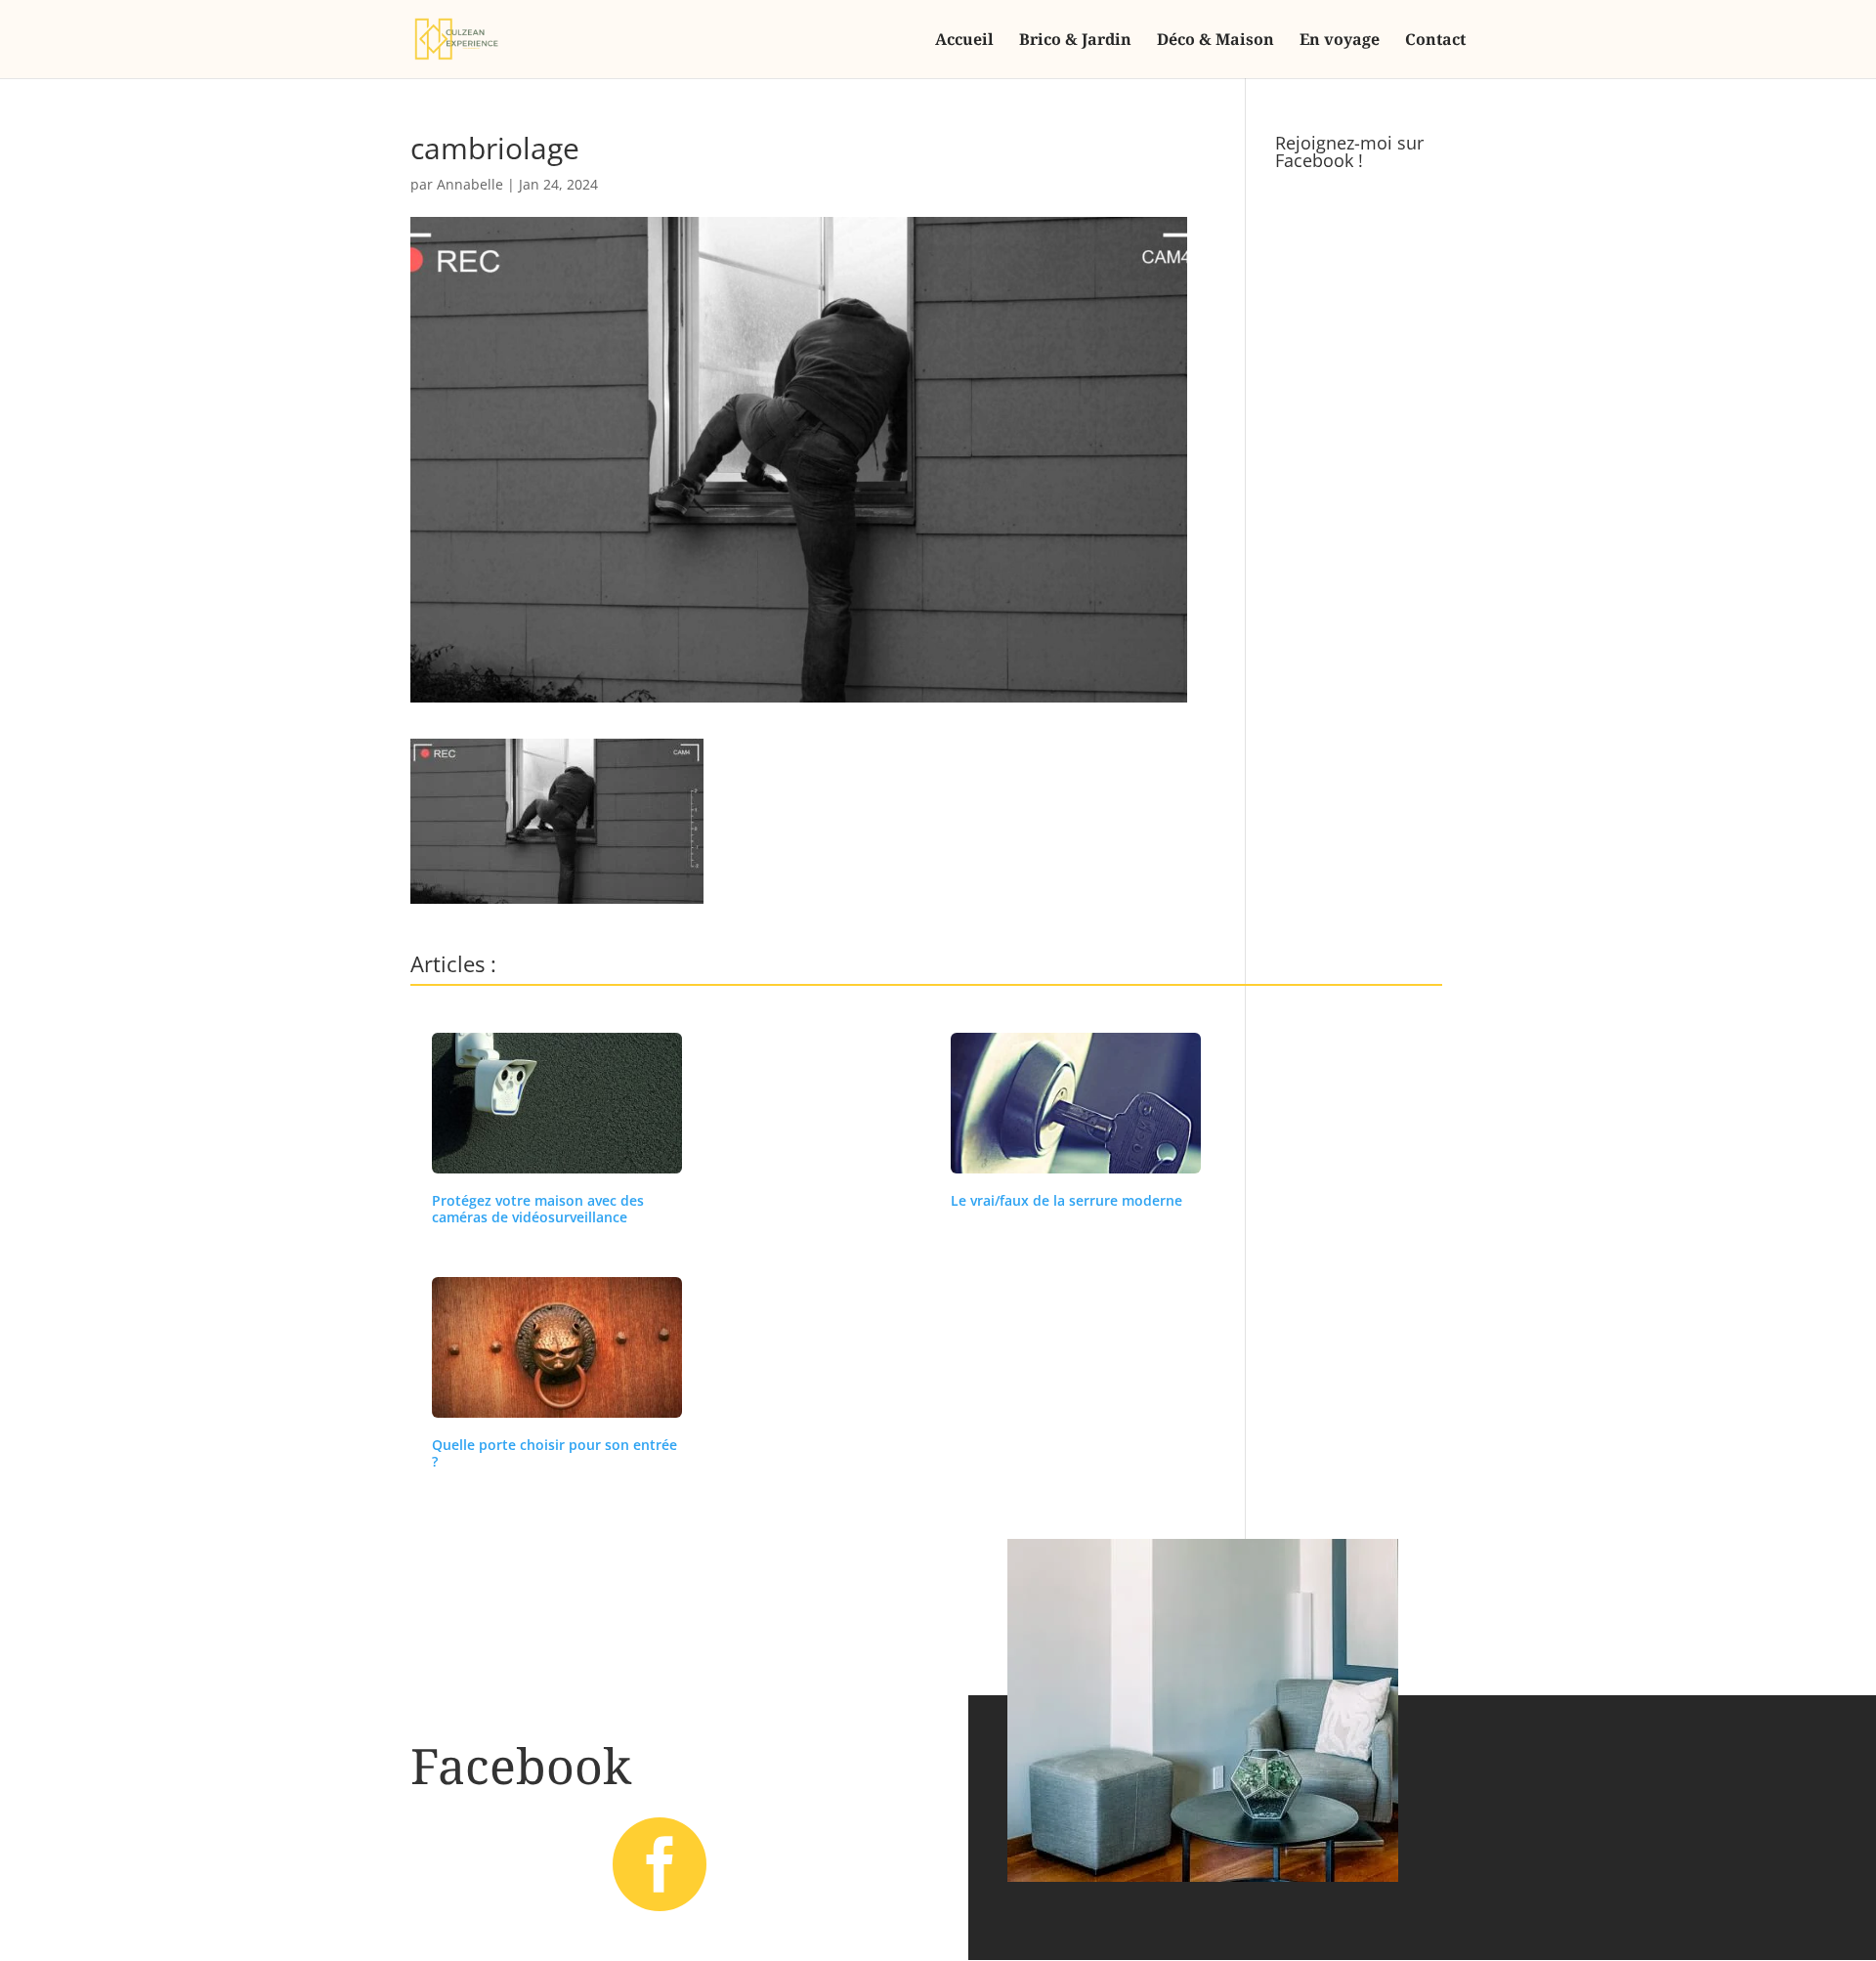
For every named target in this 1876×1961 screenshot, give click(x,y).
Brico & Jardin (1075, 41)
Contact (1435, 41)
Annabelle (470, 184)
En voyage (1340, 41)
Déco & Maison (1215, 41)
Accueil (964, 41)
